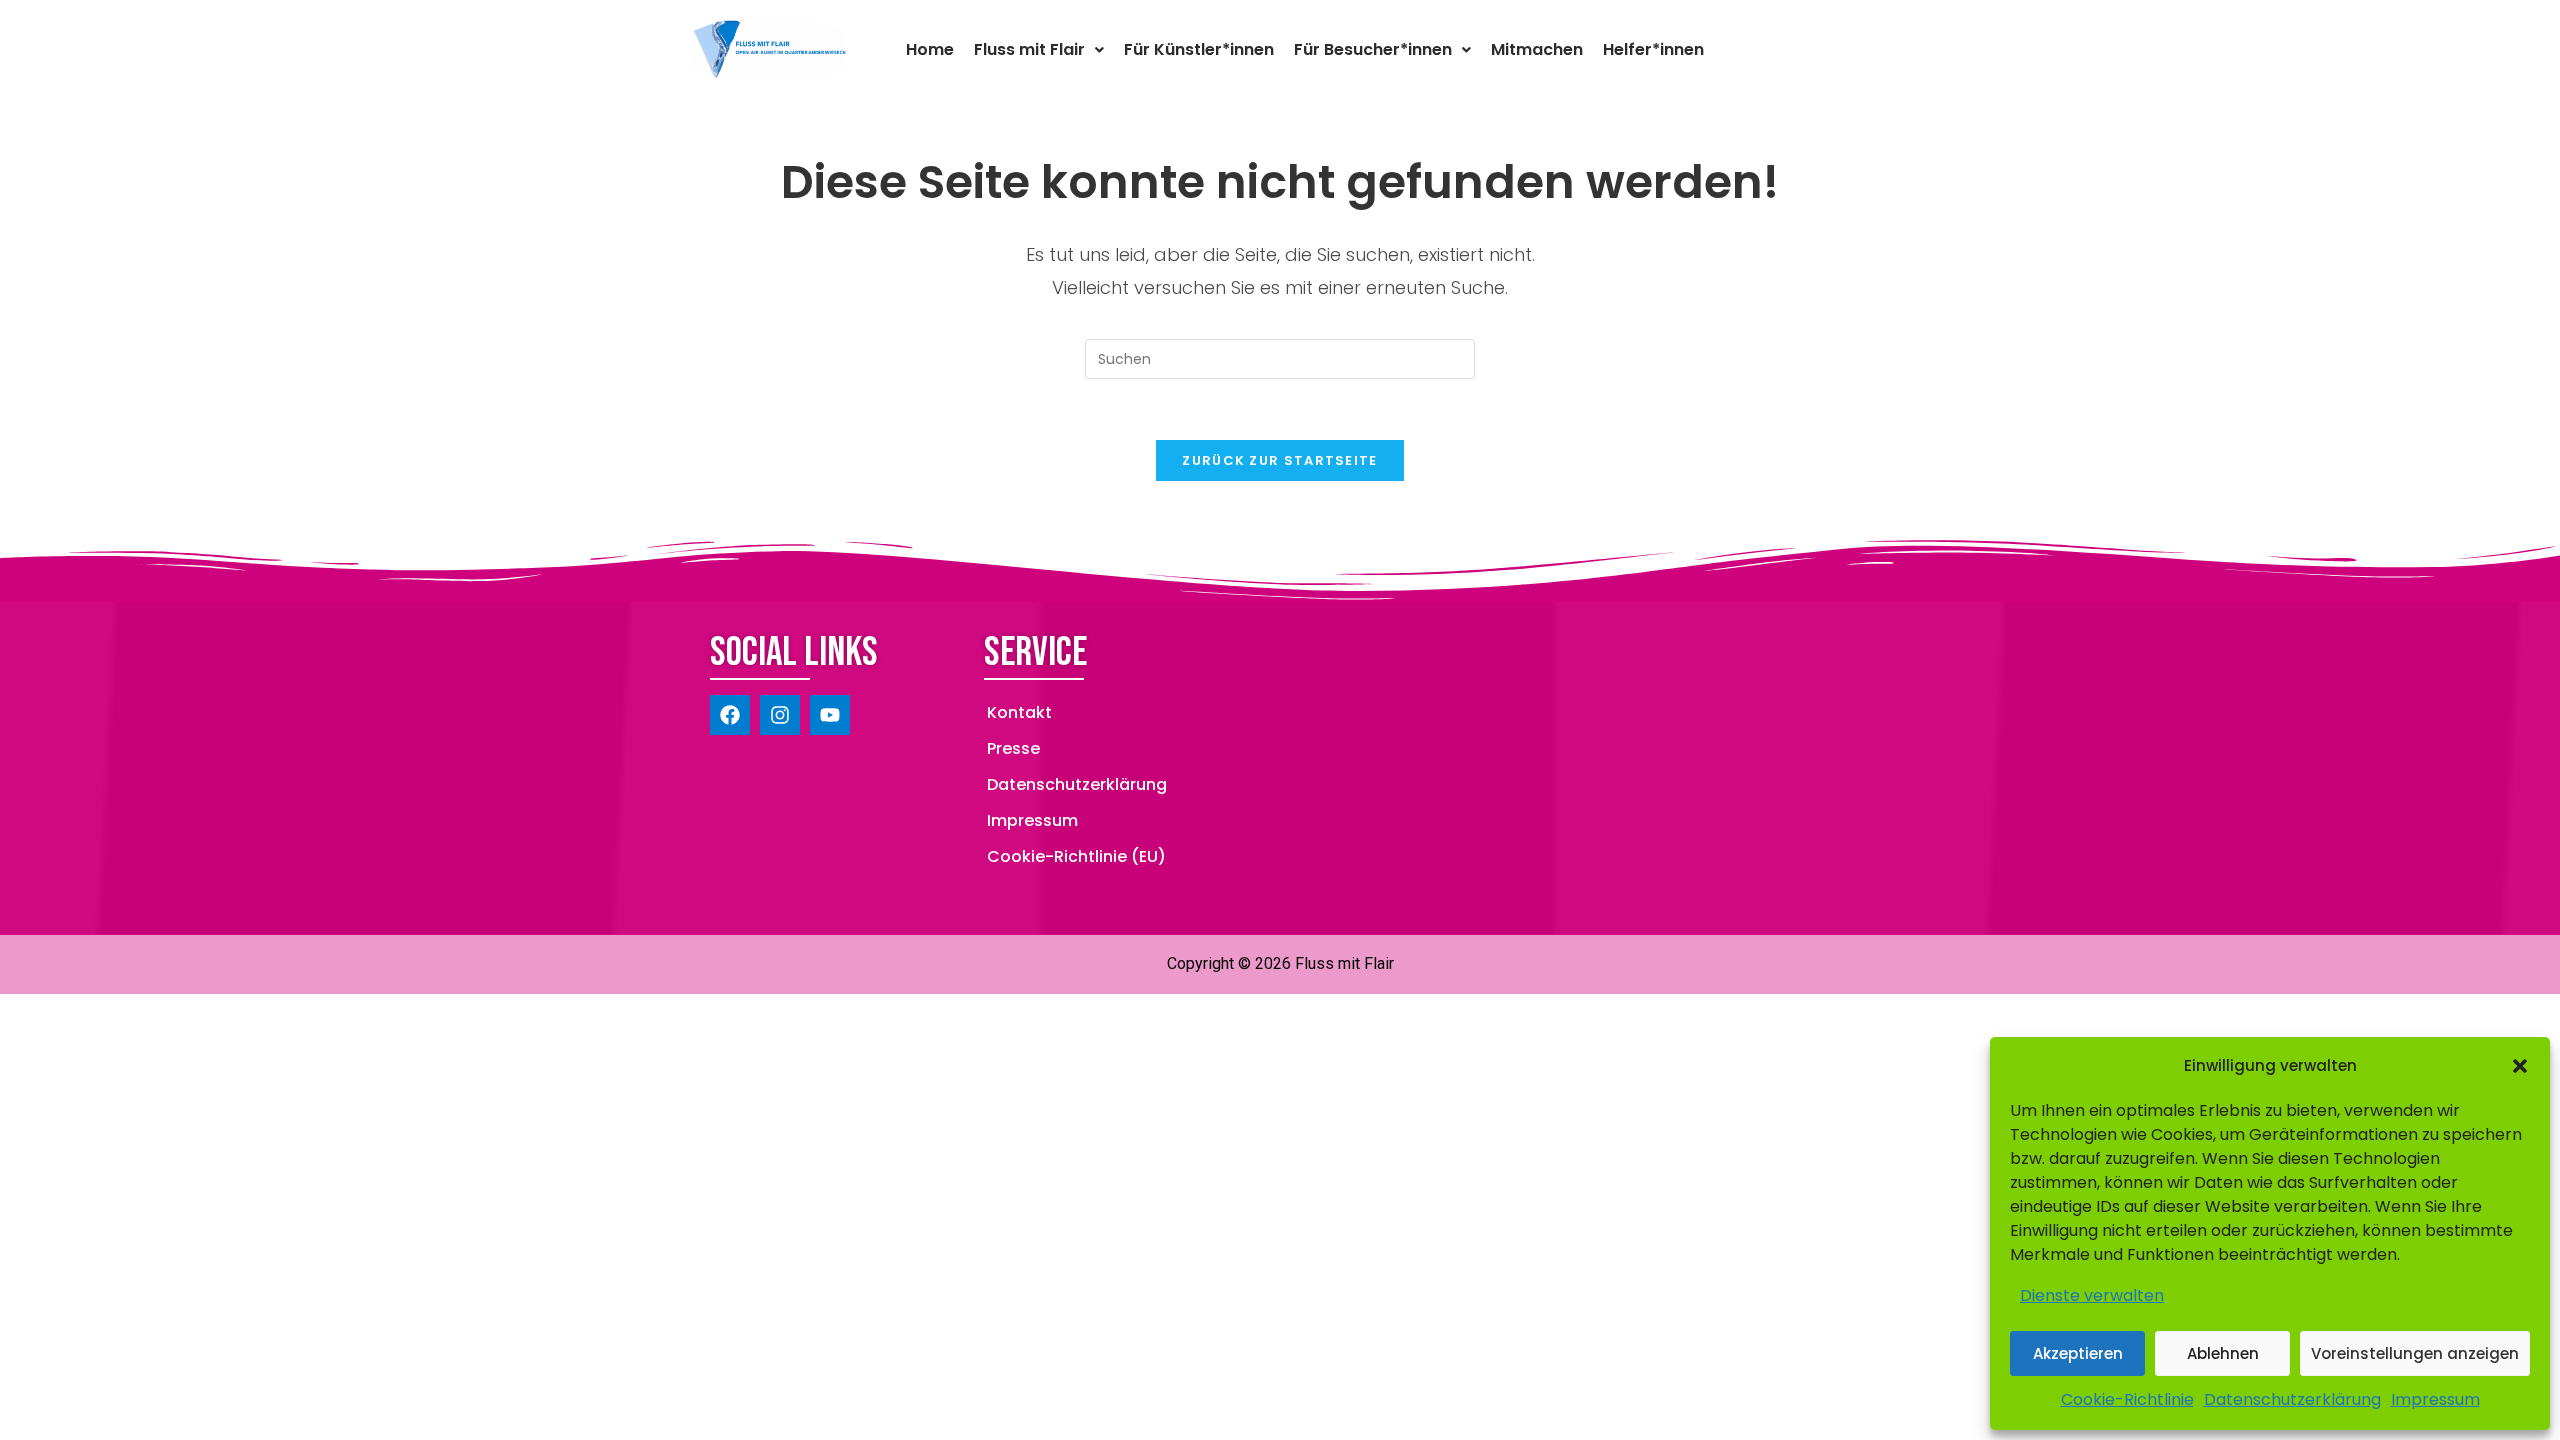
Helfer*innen (1653, 49)
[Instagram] (780, 715)
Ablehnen (2223, 1353)
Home (930, 49)
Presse (1013, 748)
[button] (2520, 1066)
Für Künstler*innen (1199, 49)
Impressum (2435, 1399)
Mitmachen (1537, 49)
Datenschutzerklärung (2292, 1399)
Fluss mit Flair (1029, 49)
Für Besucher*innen (1373, 49)
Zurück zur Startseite (1279, 460)
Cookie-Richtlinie (2127, 1399)
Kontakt (1019, 712)
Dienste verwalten (2092, 1295)
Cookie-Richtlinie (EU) (1076, 856)
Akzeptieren (2078, 1353)
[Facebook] (730, 715)
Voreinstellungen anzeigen (2415, 1353)
